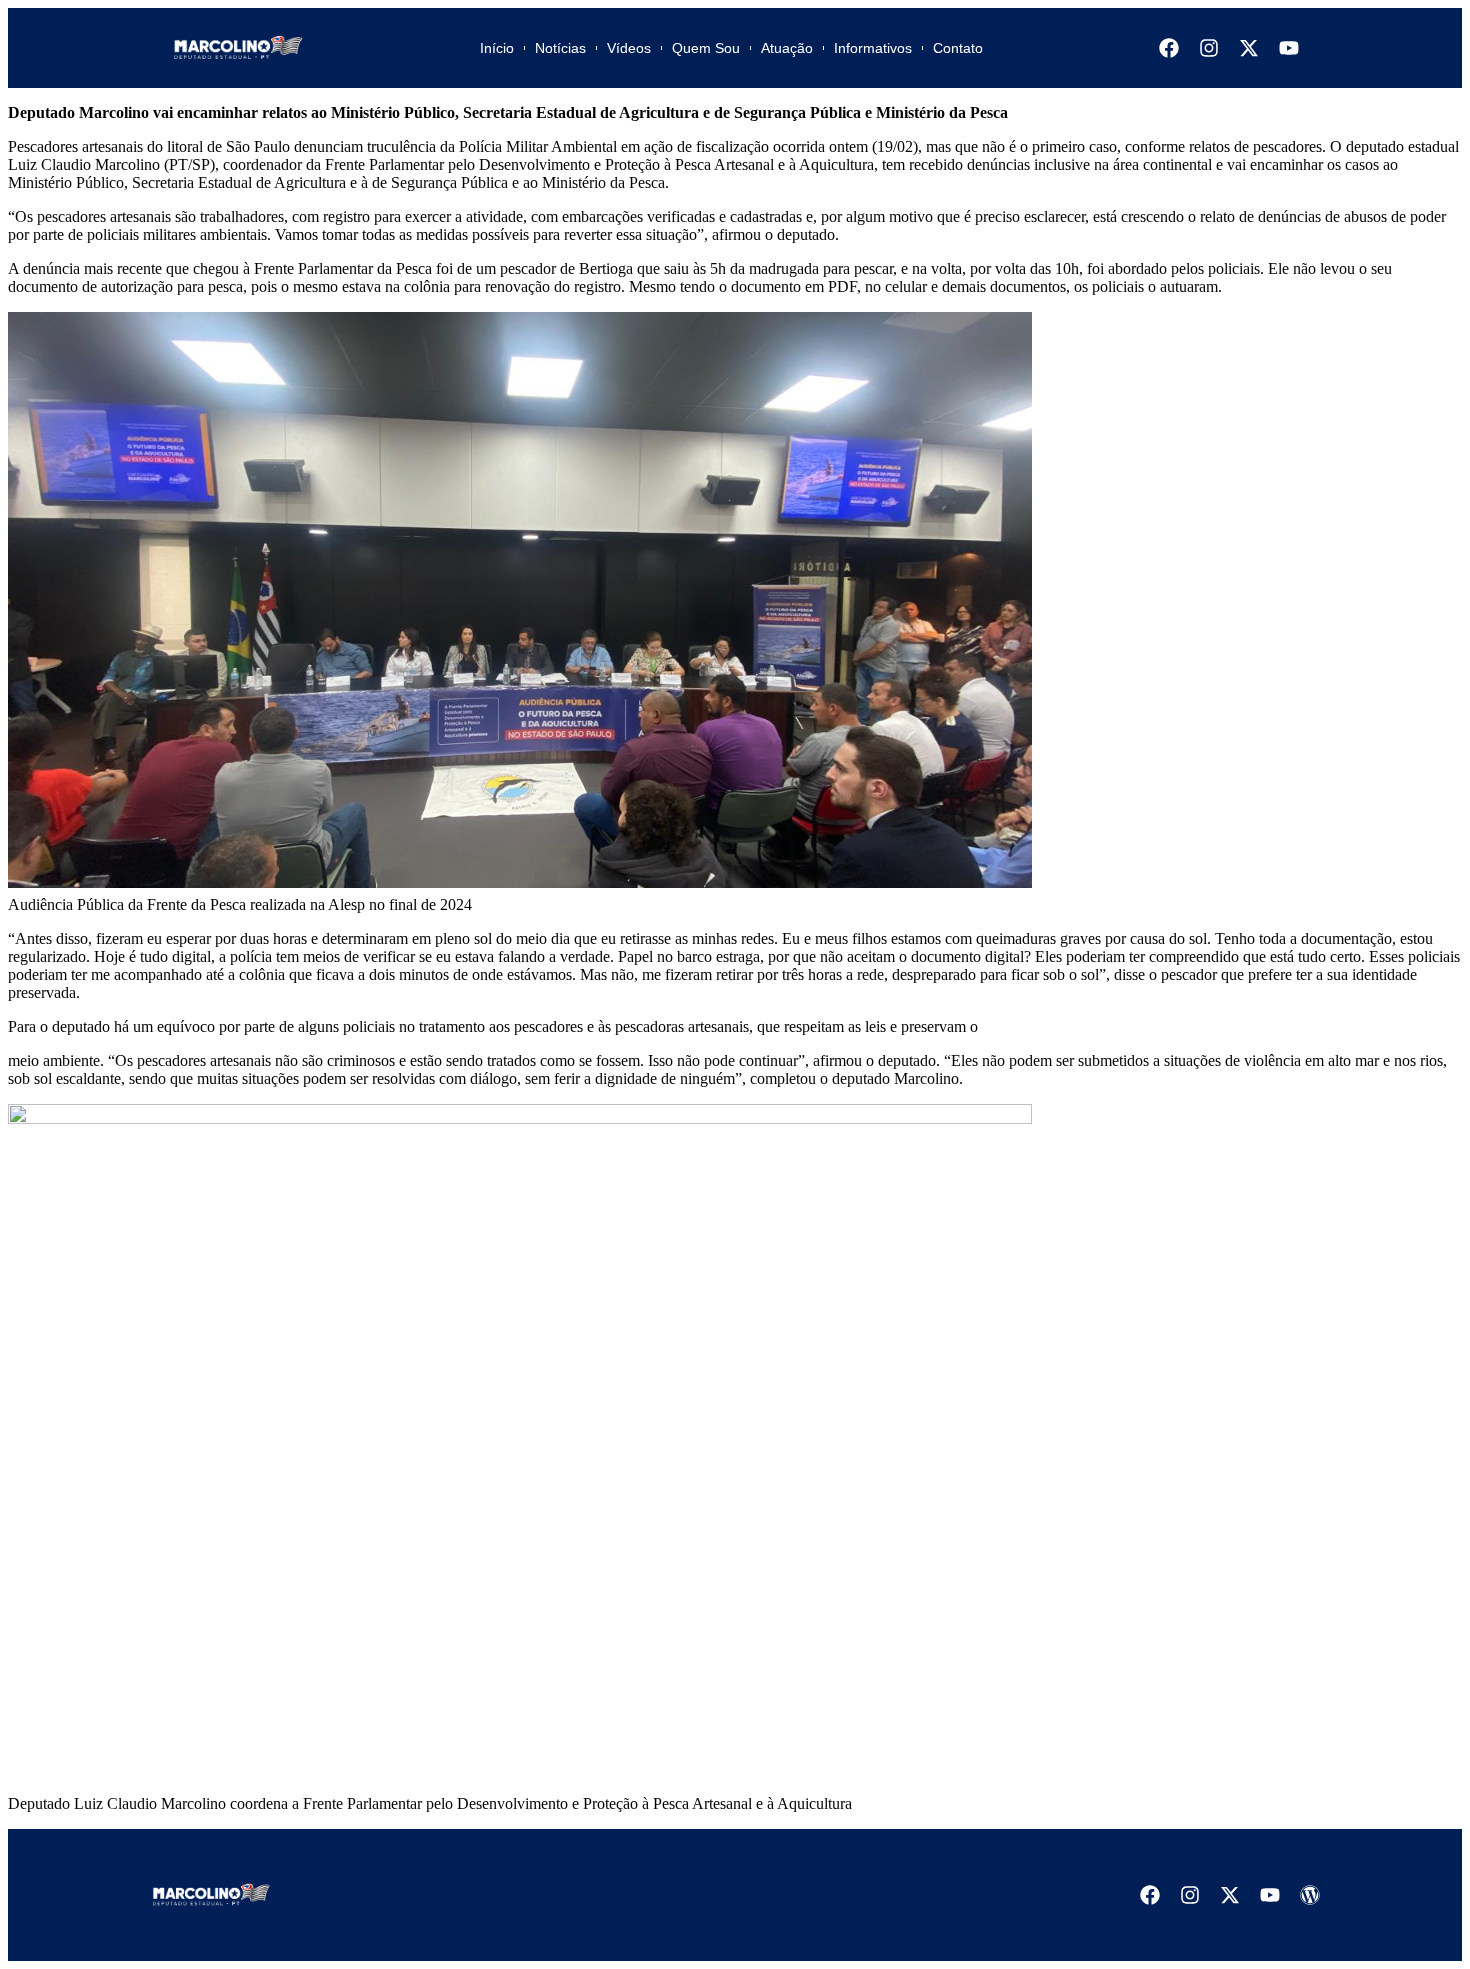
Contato (958, 48)
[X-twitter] (1249, 48)
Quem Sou (706, 48)
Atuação (787, 48)
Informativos (873, 48)
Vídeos (629, 48)
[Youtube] (1289, 48)
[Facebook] (1169, 48)
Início (497, 48)
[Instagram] (1209, 48)
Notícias (560, 48)
